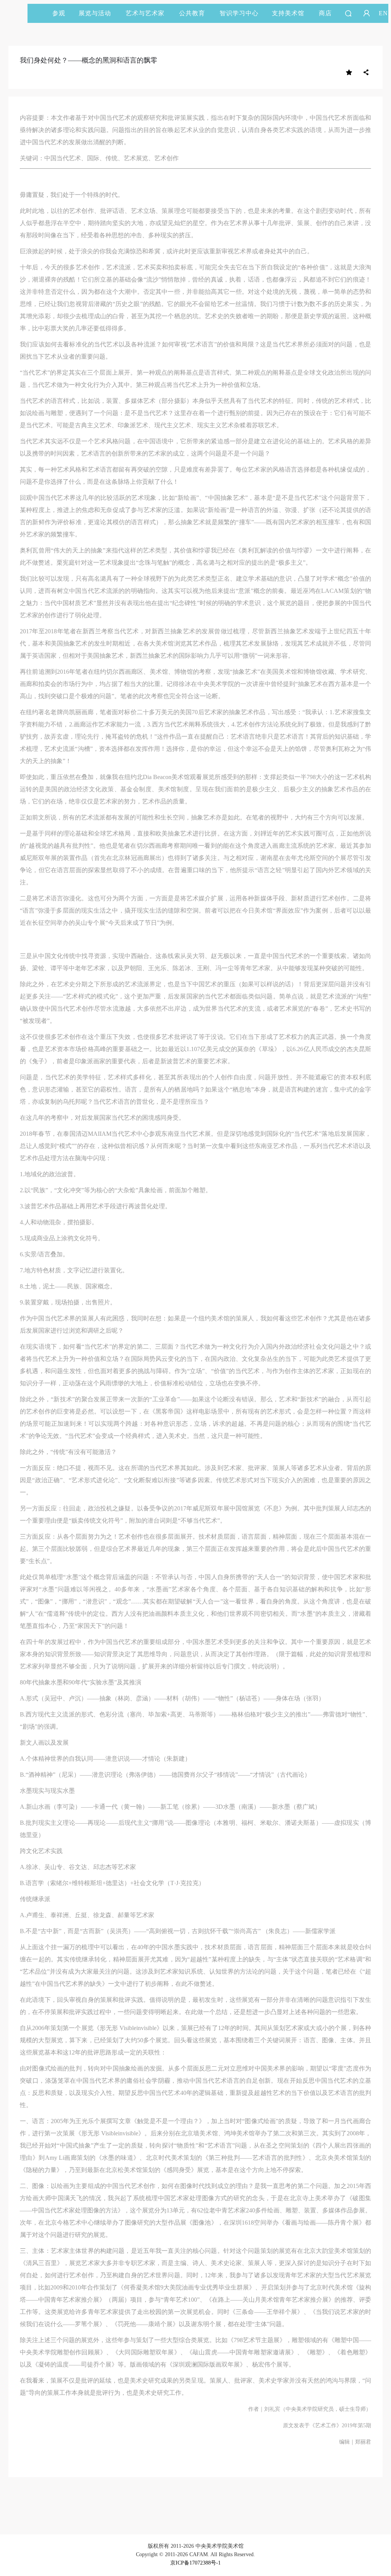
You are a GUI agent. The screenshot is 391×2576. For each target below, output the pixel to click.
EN (383, 13)
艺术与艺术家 (145, 13)
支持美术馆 (288, 13)
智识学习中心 (239, 13)
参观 (59, 13)
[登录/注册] (367, 13)
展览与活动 (95, 13)
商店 (325, 13)
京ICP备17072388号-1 (195, 2563)
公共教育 (192, 13)
